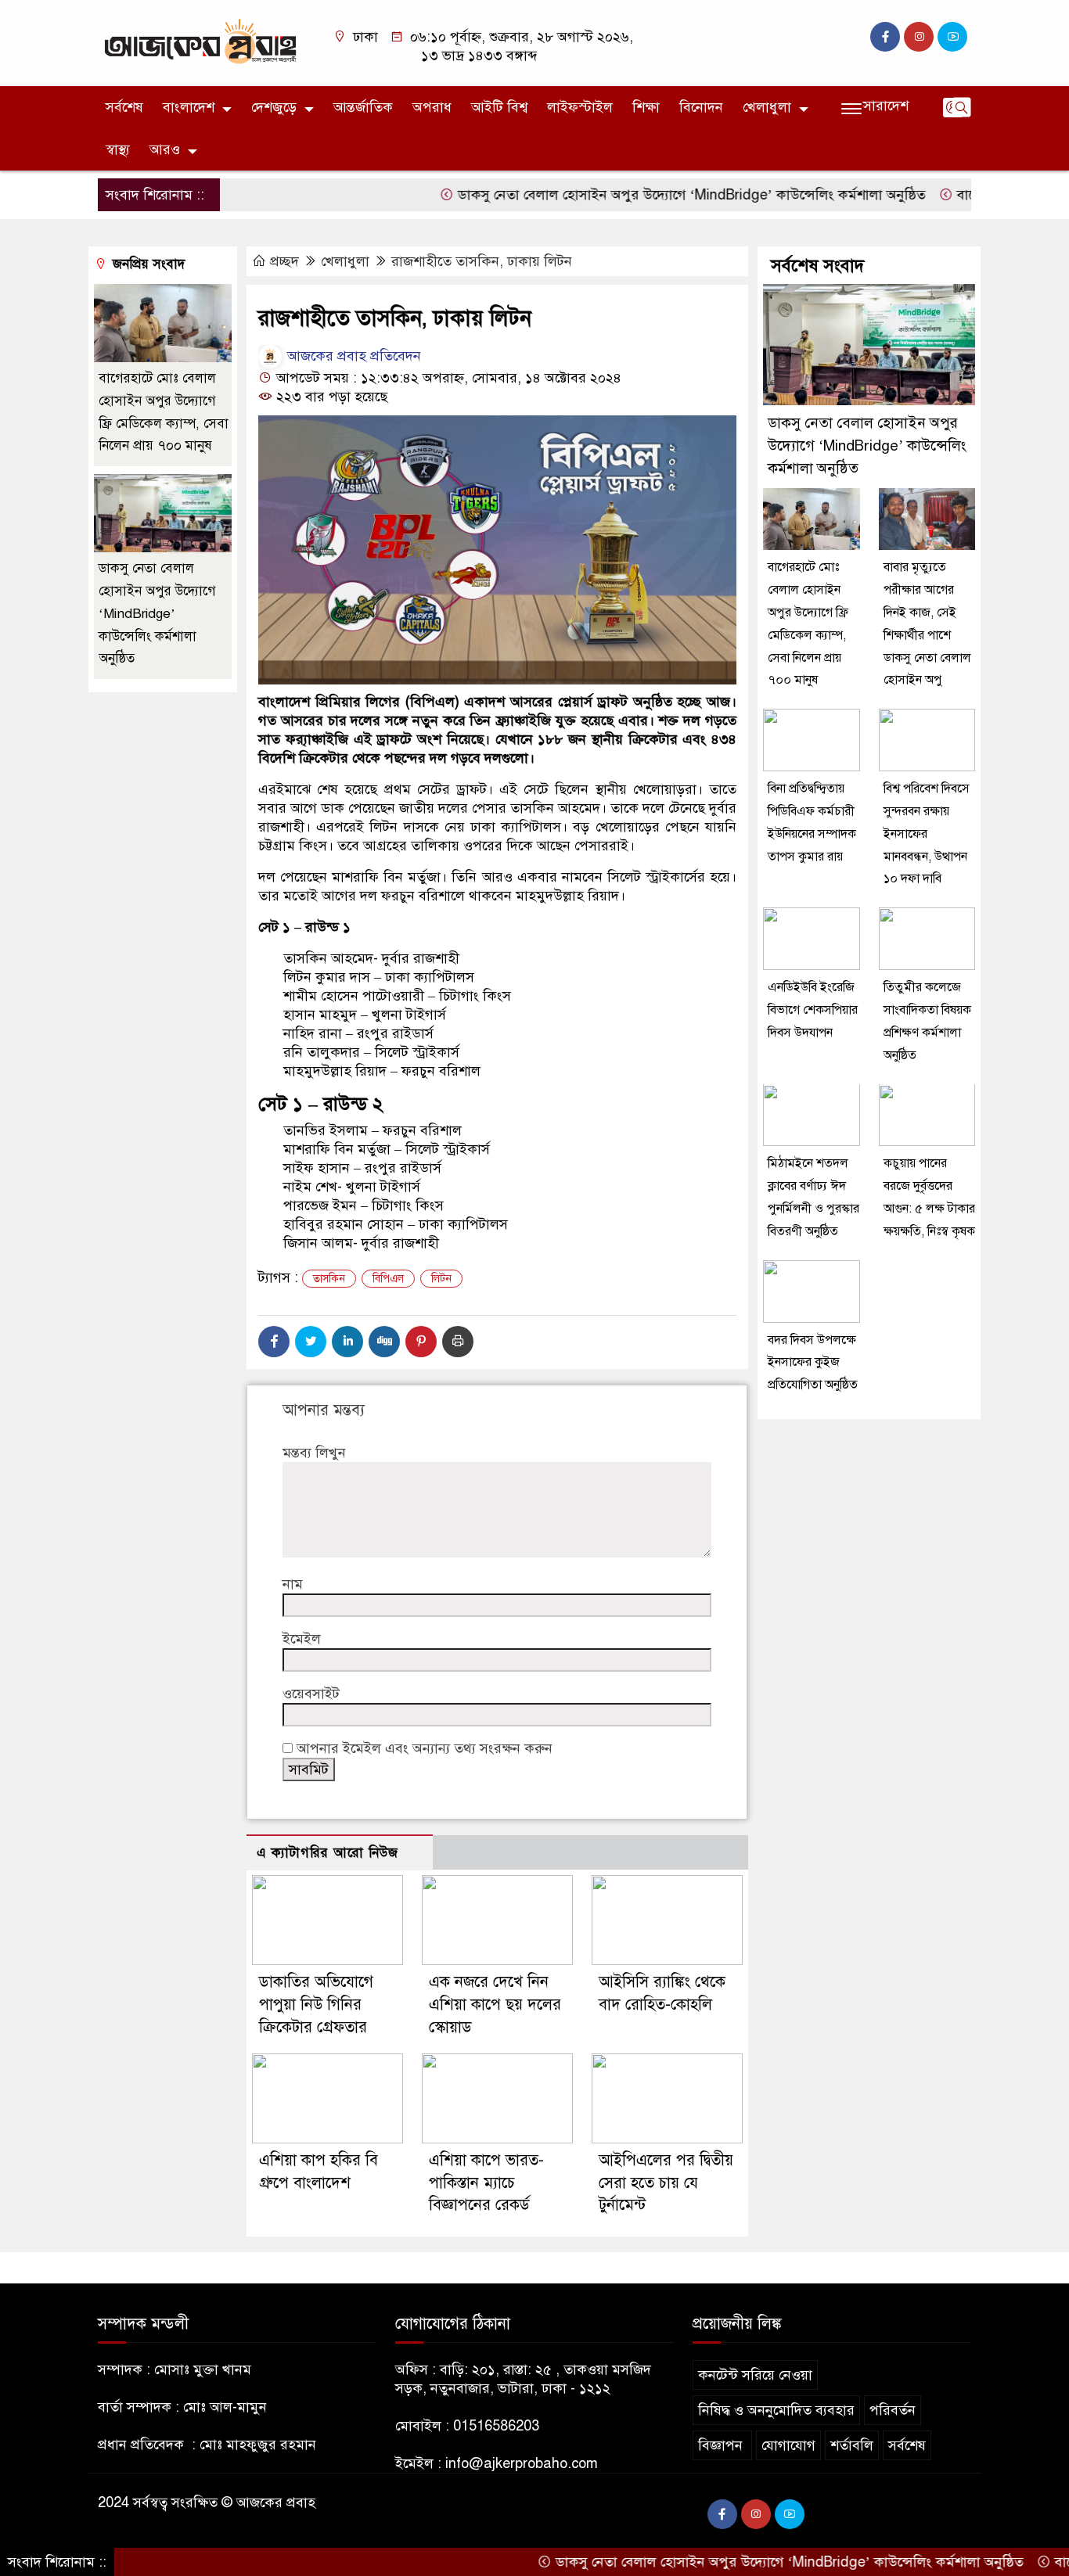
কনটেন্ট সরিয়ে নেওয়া (755, 2375)
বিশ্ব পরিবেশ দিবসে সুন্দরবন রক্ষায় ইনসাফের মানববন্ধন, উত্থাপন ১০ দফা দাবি (927, 834)
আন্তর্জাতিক (363, 107)
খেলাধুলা (767, 107)
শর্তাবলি (852, 2445)
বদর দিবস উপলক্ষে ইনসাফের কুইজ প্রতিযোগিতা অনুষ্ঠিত (813, 1363)
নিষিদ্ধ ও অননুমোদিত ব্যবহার (776, 2410)
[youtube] (952, 37)
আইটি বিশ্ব (499, 107)
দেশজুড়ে (274, 107)
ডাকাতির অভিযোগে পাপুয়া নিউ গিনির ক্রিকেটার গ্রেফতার (316, 2005)
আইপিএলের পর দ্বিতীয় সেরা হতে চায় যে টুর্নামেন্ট (666, 2183)
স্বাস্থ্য (118, 149)
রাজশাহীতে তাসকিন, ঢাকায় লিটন (482, 261)
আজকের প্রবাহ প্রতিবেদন (352, 356)
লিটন (441, 1279)
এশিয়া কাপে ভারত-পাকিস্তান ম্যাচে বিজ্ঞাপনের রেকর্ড (486, 2183)
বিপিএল (388, 1279)
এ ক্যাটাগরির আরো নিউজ (328, 1853)
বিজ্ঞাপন (722, 2445)
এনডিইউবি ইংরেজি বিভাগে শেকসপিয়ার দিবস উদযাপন (813, 1010)
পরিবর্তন (893, 2410)
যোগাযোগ (788, 2445)
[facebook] (885, 37)
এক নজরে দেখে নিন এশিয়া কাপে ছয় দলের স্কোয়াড (495, 2005)
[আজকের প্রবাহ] (200, 42)
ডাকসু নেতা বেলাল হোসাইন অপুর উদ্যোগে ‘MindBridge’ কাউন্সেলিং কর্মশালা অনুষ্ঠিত (634, 195)
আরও (165, 149)
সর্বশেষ (124, 107)
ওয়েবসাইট (311, 1694)
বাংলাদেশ (189, 107)
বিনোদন (701, 107)
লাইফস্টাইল (580, 107)
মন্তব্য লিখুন (314, 1453)
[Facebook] (274, 1342)
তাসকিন (329, 1279)
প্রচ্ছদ (284, 261)
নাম (293, 1584)
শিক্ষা (646, 107)
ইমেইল (302, 1639)
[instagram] (919, 37)
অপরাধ (432, 107)
